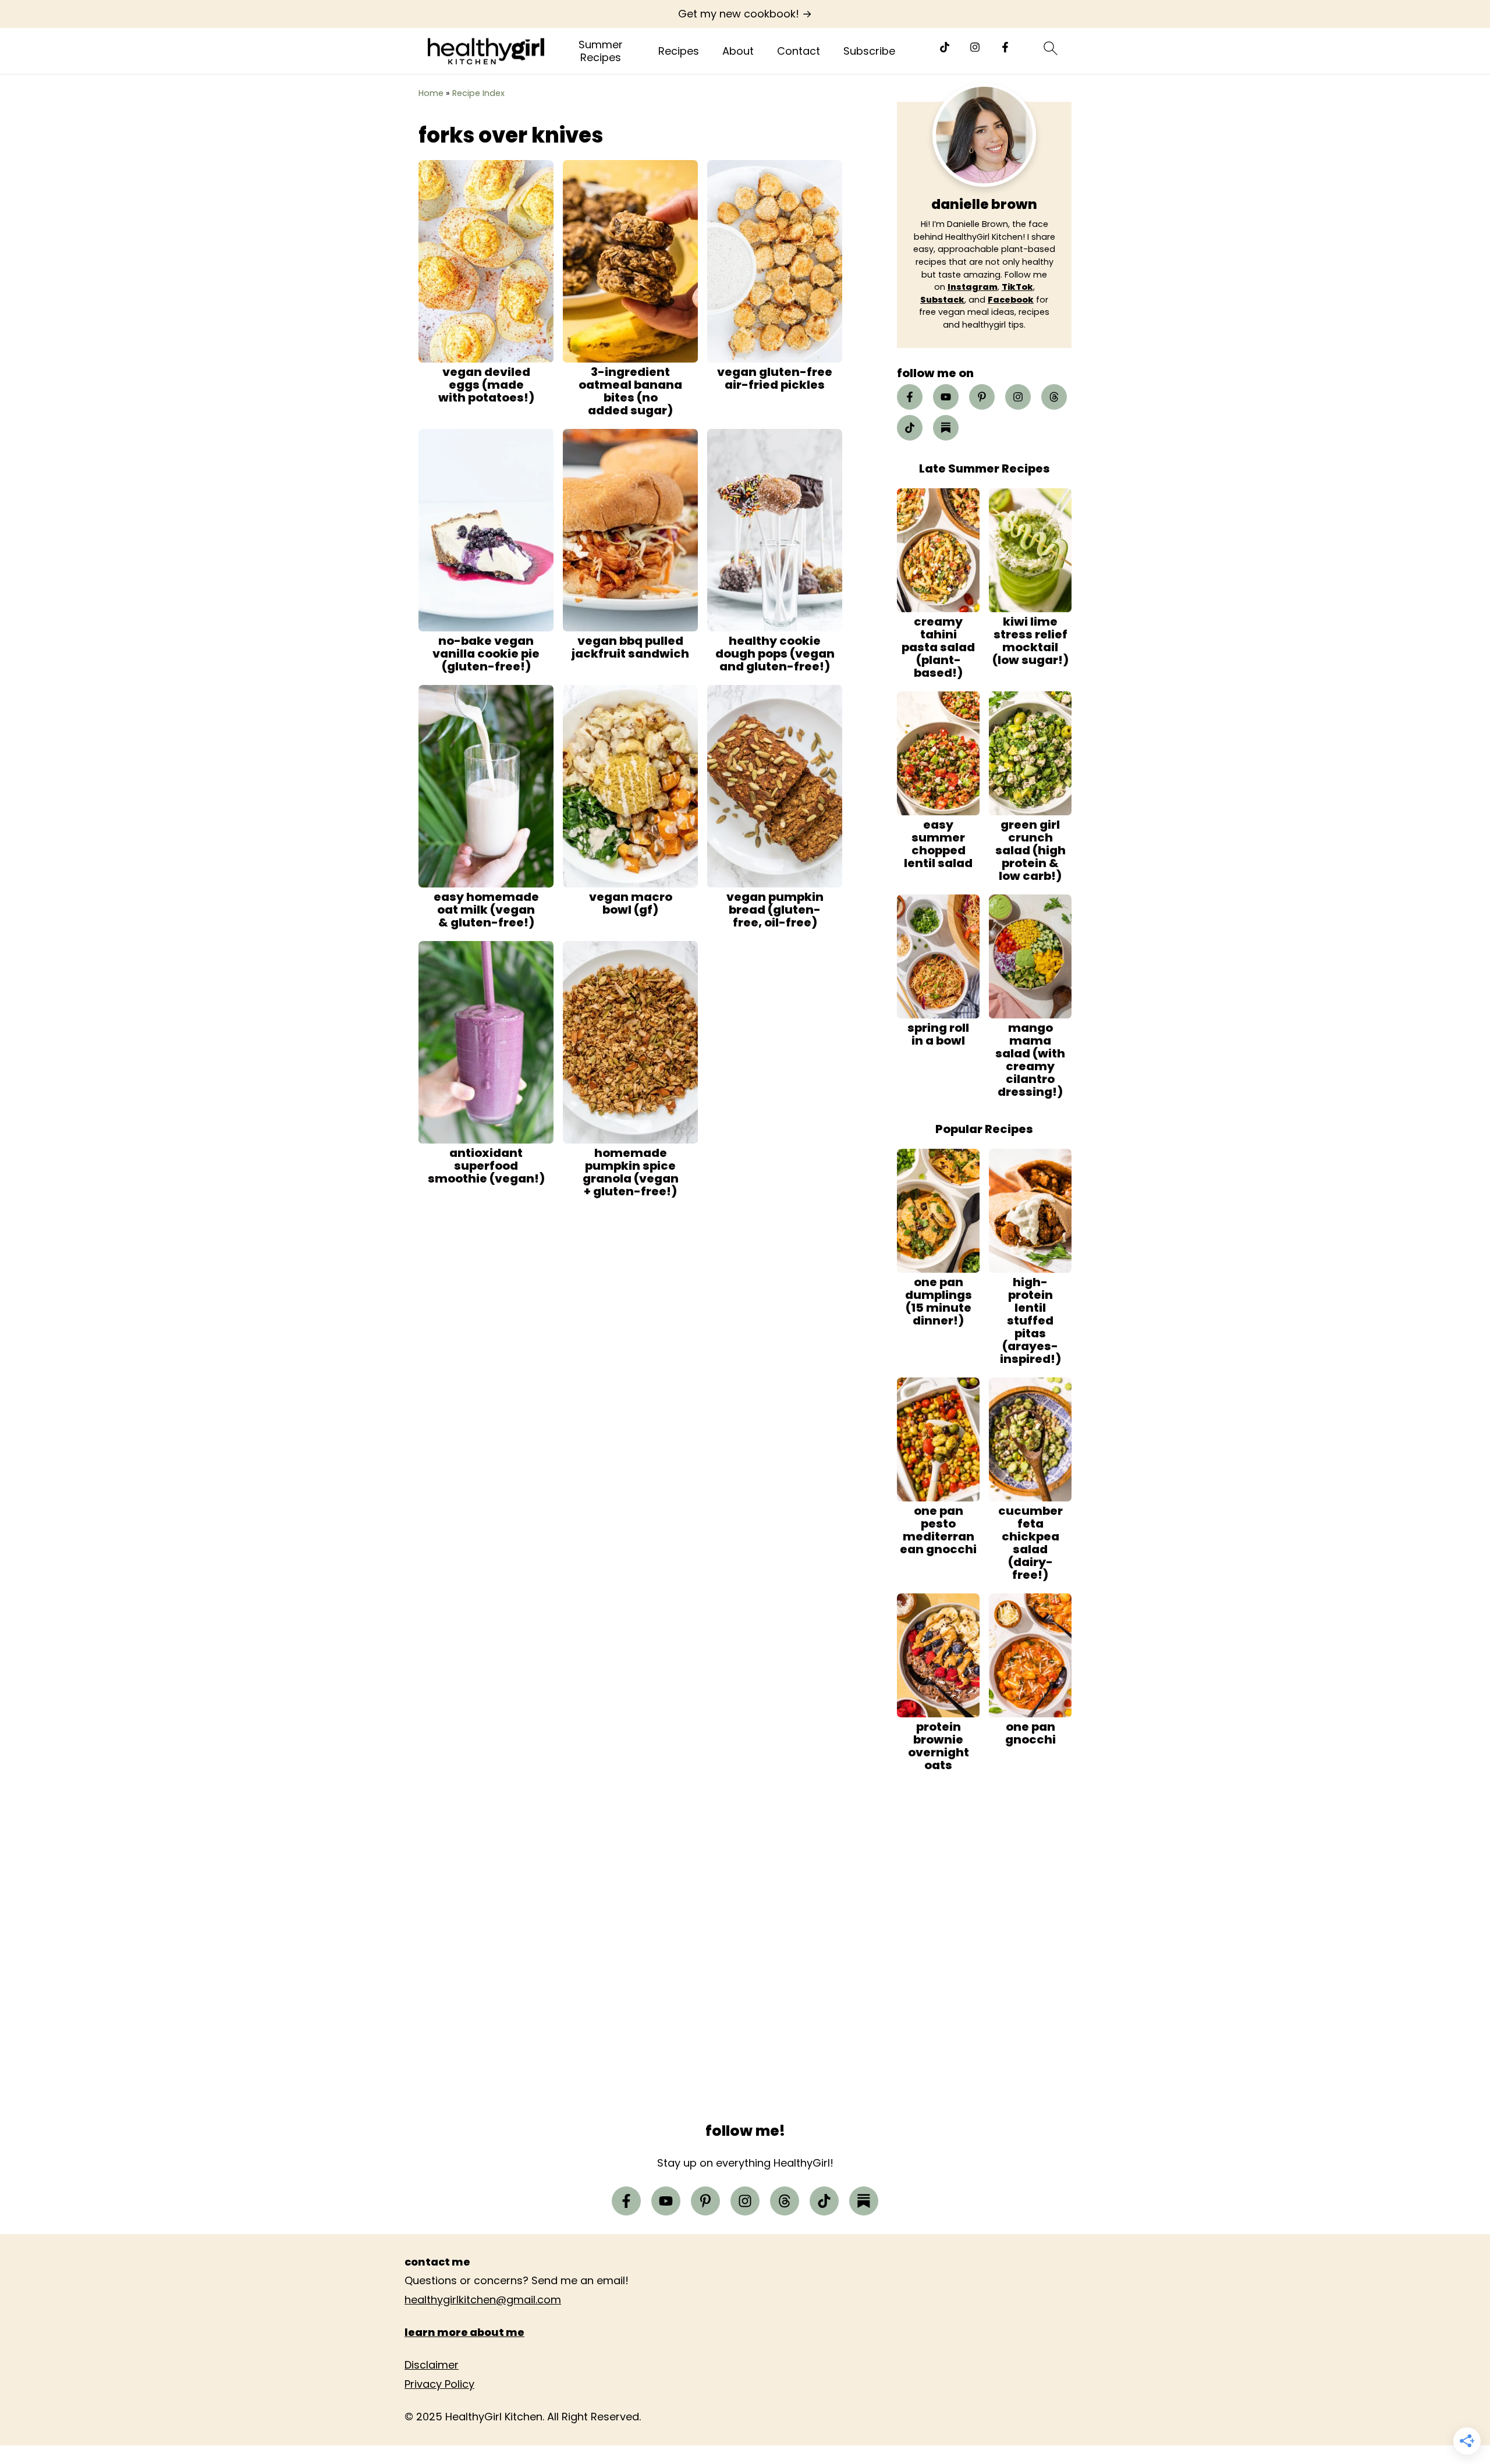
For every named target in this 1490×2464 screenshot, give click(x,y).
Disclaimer (432, 2365)
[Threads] (1054, 397)
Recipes (679, 51)
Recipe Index (478, 93)
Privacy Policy (439, 2384)
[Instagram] (975, 47)
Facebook (1011, 300)
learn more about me (464, 2332)
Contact (799, 51)
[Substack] (946, 428)
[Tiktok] (945, 47)
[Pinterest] (982, 397)
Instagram (973, 287)
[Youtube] (946, 397)
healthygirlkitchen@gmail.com (483, 2300)
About (738, 51)
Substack (942, 300)
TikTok (1017, 287)
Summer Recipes (601, 51)
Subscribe (869, 51)
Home (431, 93)
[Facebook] (1005, 47)
